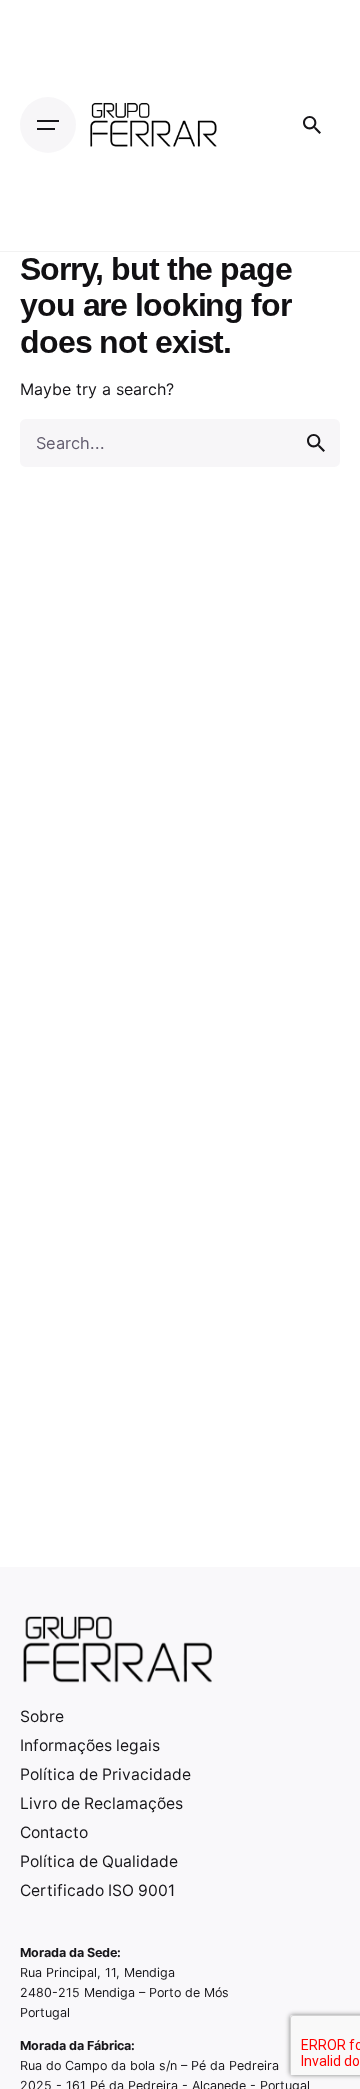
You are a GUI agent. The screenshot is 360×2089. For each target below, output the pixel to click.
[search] (316, 443)
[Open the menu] (48, 125)
